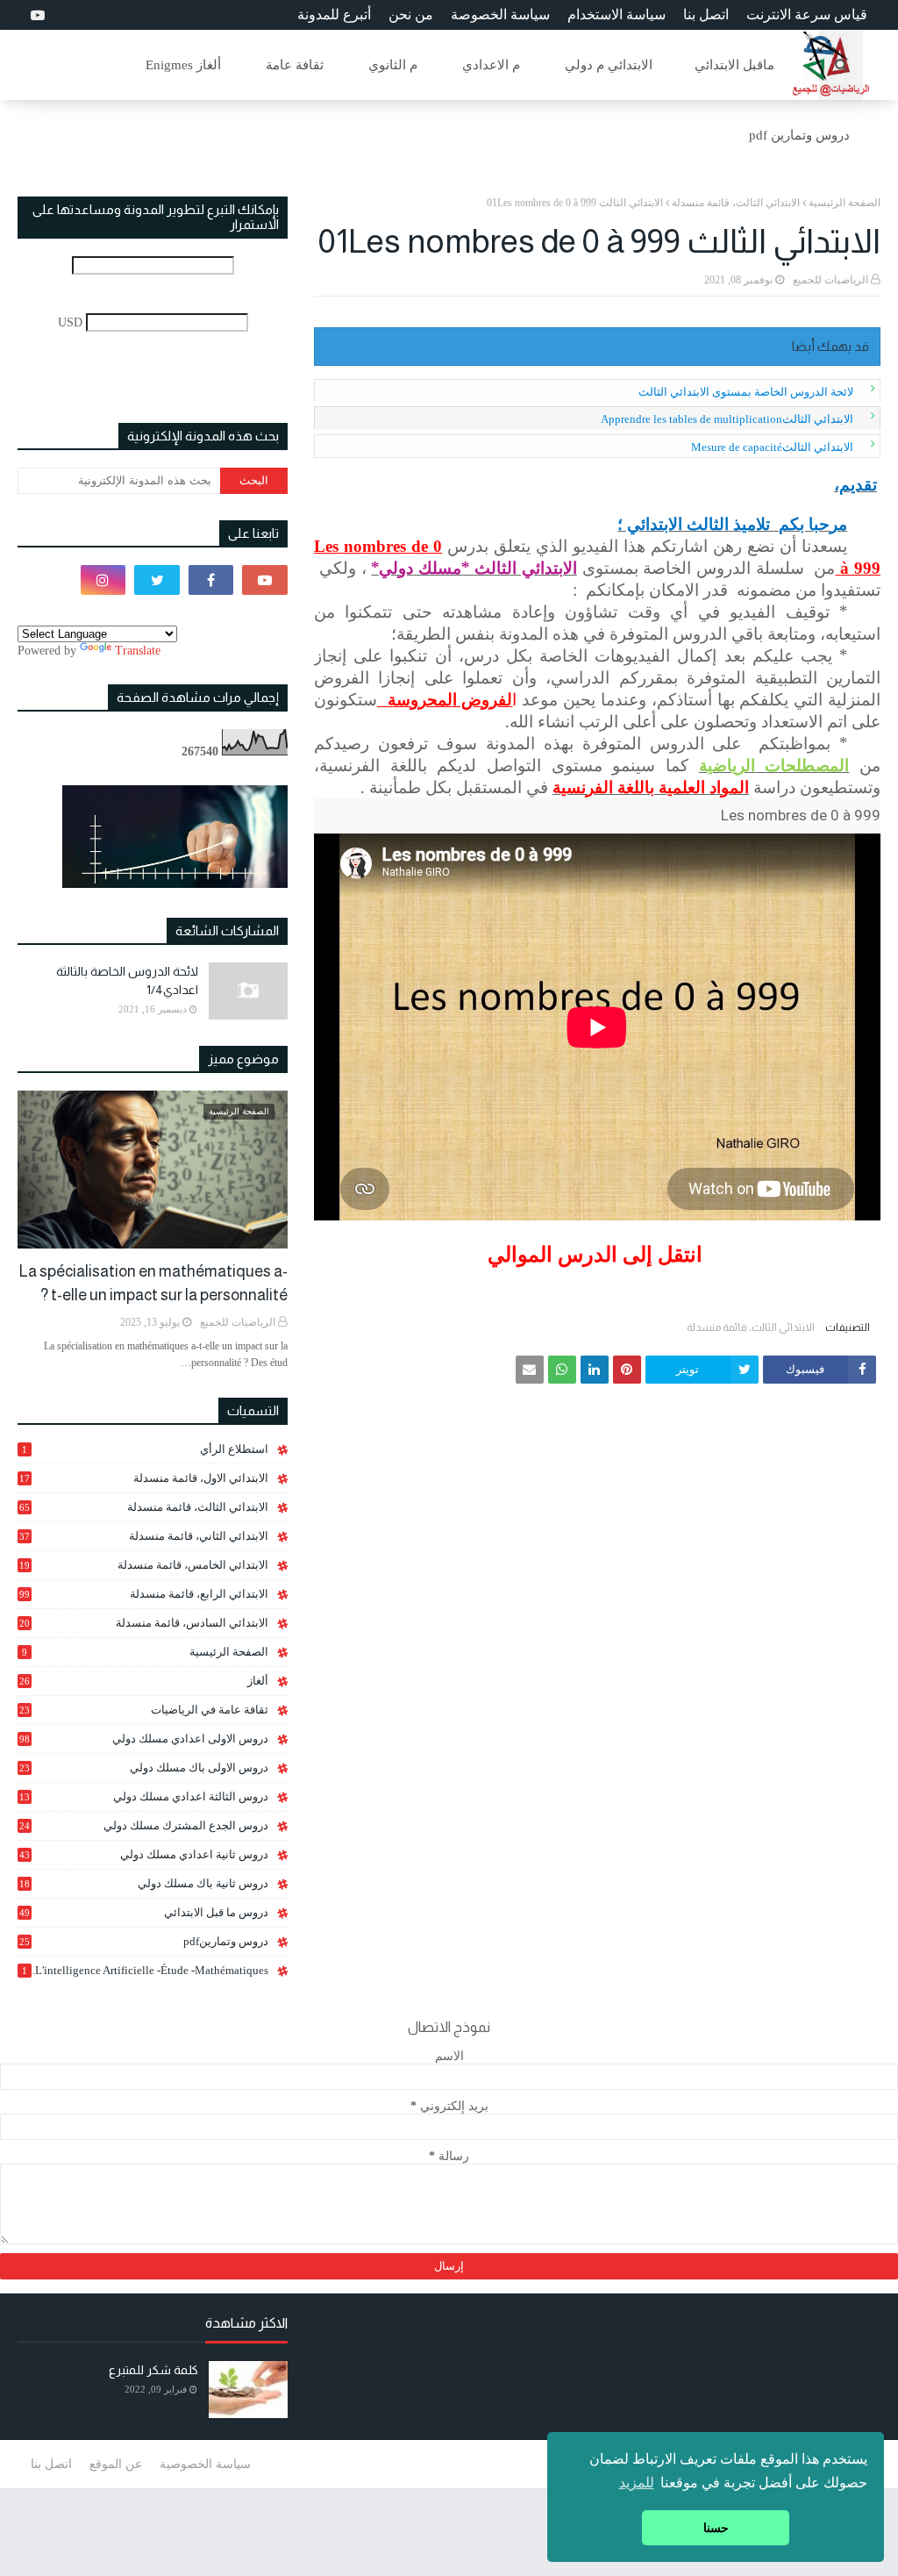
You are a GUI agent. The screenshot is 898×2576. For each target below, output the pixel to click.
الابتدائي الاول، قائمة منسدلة (144, 1478)
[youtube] (36, 15)
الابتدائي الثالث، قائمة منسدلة (736, 203)
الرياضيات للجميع (830, 280)
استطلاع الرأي (145, 1449)
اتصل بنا (706, 14)
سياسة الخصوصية (205, 2464)
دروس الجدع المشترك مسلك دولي (144, 1826)
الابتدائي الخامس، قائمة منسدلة (144, 1565)
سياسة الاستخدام (616, 14)
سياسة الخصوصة (500, 14)
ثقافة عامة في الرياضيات (144, 1710)
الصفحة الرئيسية (845, 203)
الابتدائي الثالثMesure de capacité (772, 447)
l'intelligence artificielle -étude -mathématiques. (145, 1970)
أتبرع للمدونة (334, 14)
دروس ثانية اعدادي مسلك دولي (144, 1854)
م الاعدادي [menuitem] (491, 65)
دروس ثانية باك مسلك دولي (144, 1884)
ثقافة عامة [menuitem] (295, 65)
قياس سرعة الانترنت (807, 14)
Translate (138, 651)
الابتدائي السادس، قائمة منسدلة (144, 1623)
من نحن (411, 14)
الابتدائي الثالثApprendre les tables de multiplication (727, 419)
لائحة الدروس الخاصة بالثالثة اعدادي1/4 (127, 980)
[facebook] (211, 580)
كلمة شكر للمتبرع (153, 2370)
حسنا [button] (716, 2528)
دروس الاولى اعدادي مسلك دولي (144, 1739)
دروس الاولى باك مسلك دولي (144, 1768)
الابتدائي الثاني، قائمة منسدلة (144, 1536)
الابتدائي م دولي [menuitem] (609, 65)
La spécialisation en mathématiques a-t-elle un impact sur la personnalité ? (153, 1283)
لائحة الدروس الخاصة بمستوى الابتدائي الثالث (746, 392)
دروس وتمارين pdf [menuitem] (799, 135)
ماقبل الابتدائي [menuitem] (734, 65)
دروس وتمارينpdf (144, 1941)
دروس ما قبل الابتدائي (144, 1912)
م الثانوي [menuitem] (393, 65)
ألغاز (144, 1681)
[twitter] (157, 580)
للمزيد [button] (637, 2483)
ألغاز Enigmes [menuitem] (183, 65)
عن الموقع (116, 2464)
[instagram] (103, 580)
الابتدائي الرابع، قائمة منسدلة (144, 1594)
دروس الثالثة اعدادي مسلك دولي (144, 1797)
